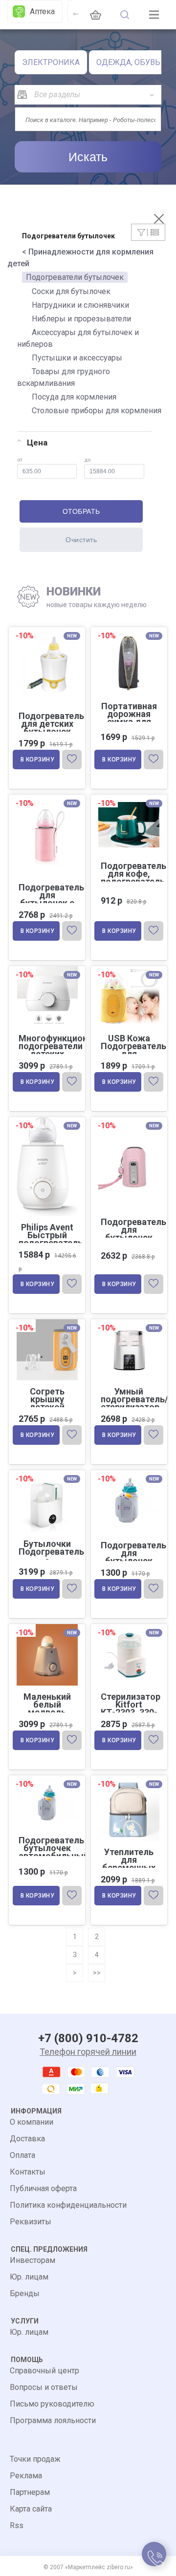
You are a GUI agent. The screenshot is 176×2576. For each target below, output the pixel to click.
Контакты (28, 2172)
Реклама (26, 2476)
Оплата (22, 2155)
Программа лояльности (53, 2420)
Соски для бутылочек (71, 291)
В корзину (38, 760)
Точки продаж (35, 2459)
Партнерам (30, 2492)
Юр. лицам (29, 2277)
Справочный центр (44, 2371)
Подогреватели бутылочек (75, 277)
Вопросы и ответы (44, 2387)
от (20, 460)
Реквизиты (31, 2222)
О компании (32, 2122)
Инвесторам (33, 2260)
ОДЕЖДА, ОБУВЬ (128, 62)
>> (97, 1973)
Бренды (25, 2293)
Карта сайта (31, 2509)
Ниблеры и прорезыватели (81, 319)
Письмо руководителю (52, 2404)
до (87, 460)
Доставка (27, 2139)
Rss (17, 2525)
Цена (37, 443)
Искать (88, 157)
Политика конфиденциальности (68, 2205)
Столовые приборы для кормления (97, 411)
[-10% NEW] (129, 629)
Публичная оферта (43, 2188)
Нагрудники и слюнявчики (80, 305)
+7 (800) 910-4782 (88, 2038)
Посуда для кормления (74, 397)
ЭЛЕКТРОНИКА (51, 62)
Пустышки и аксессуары (77, 358)
